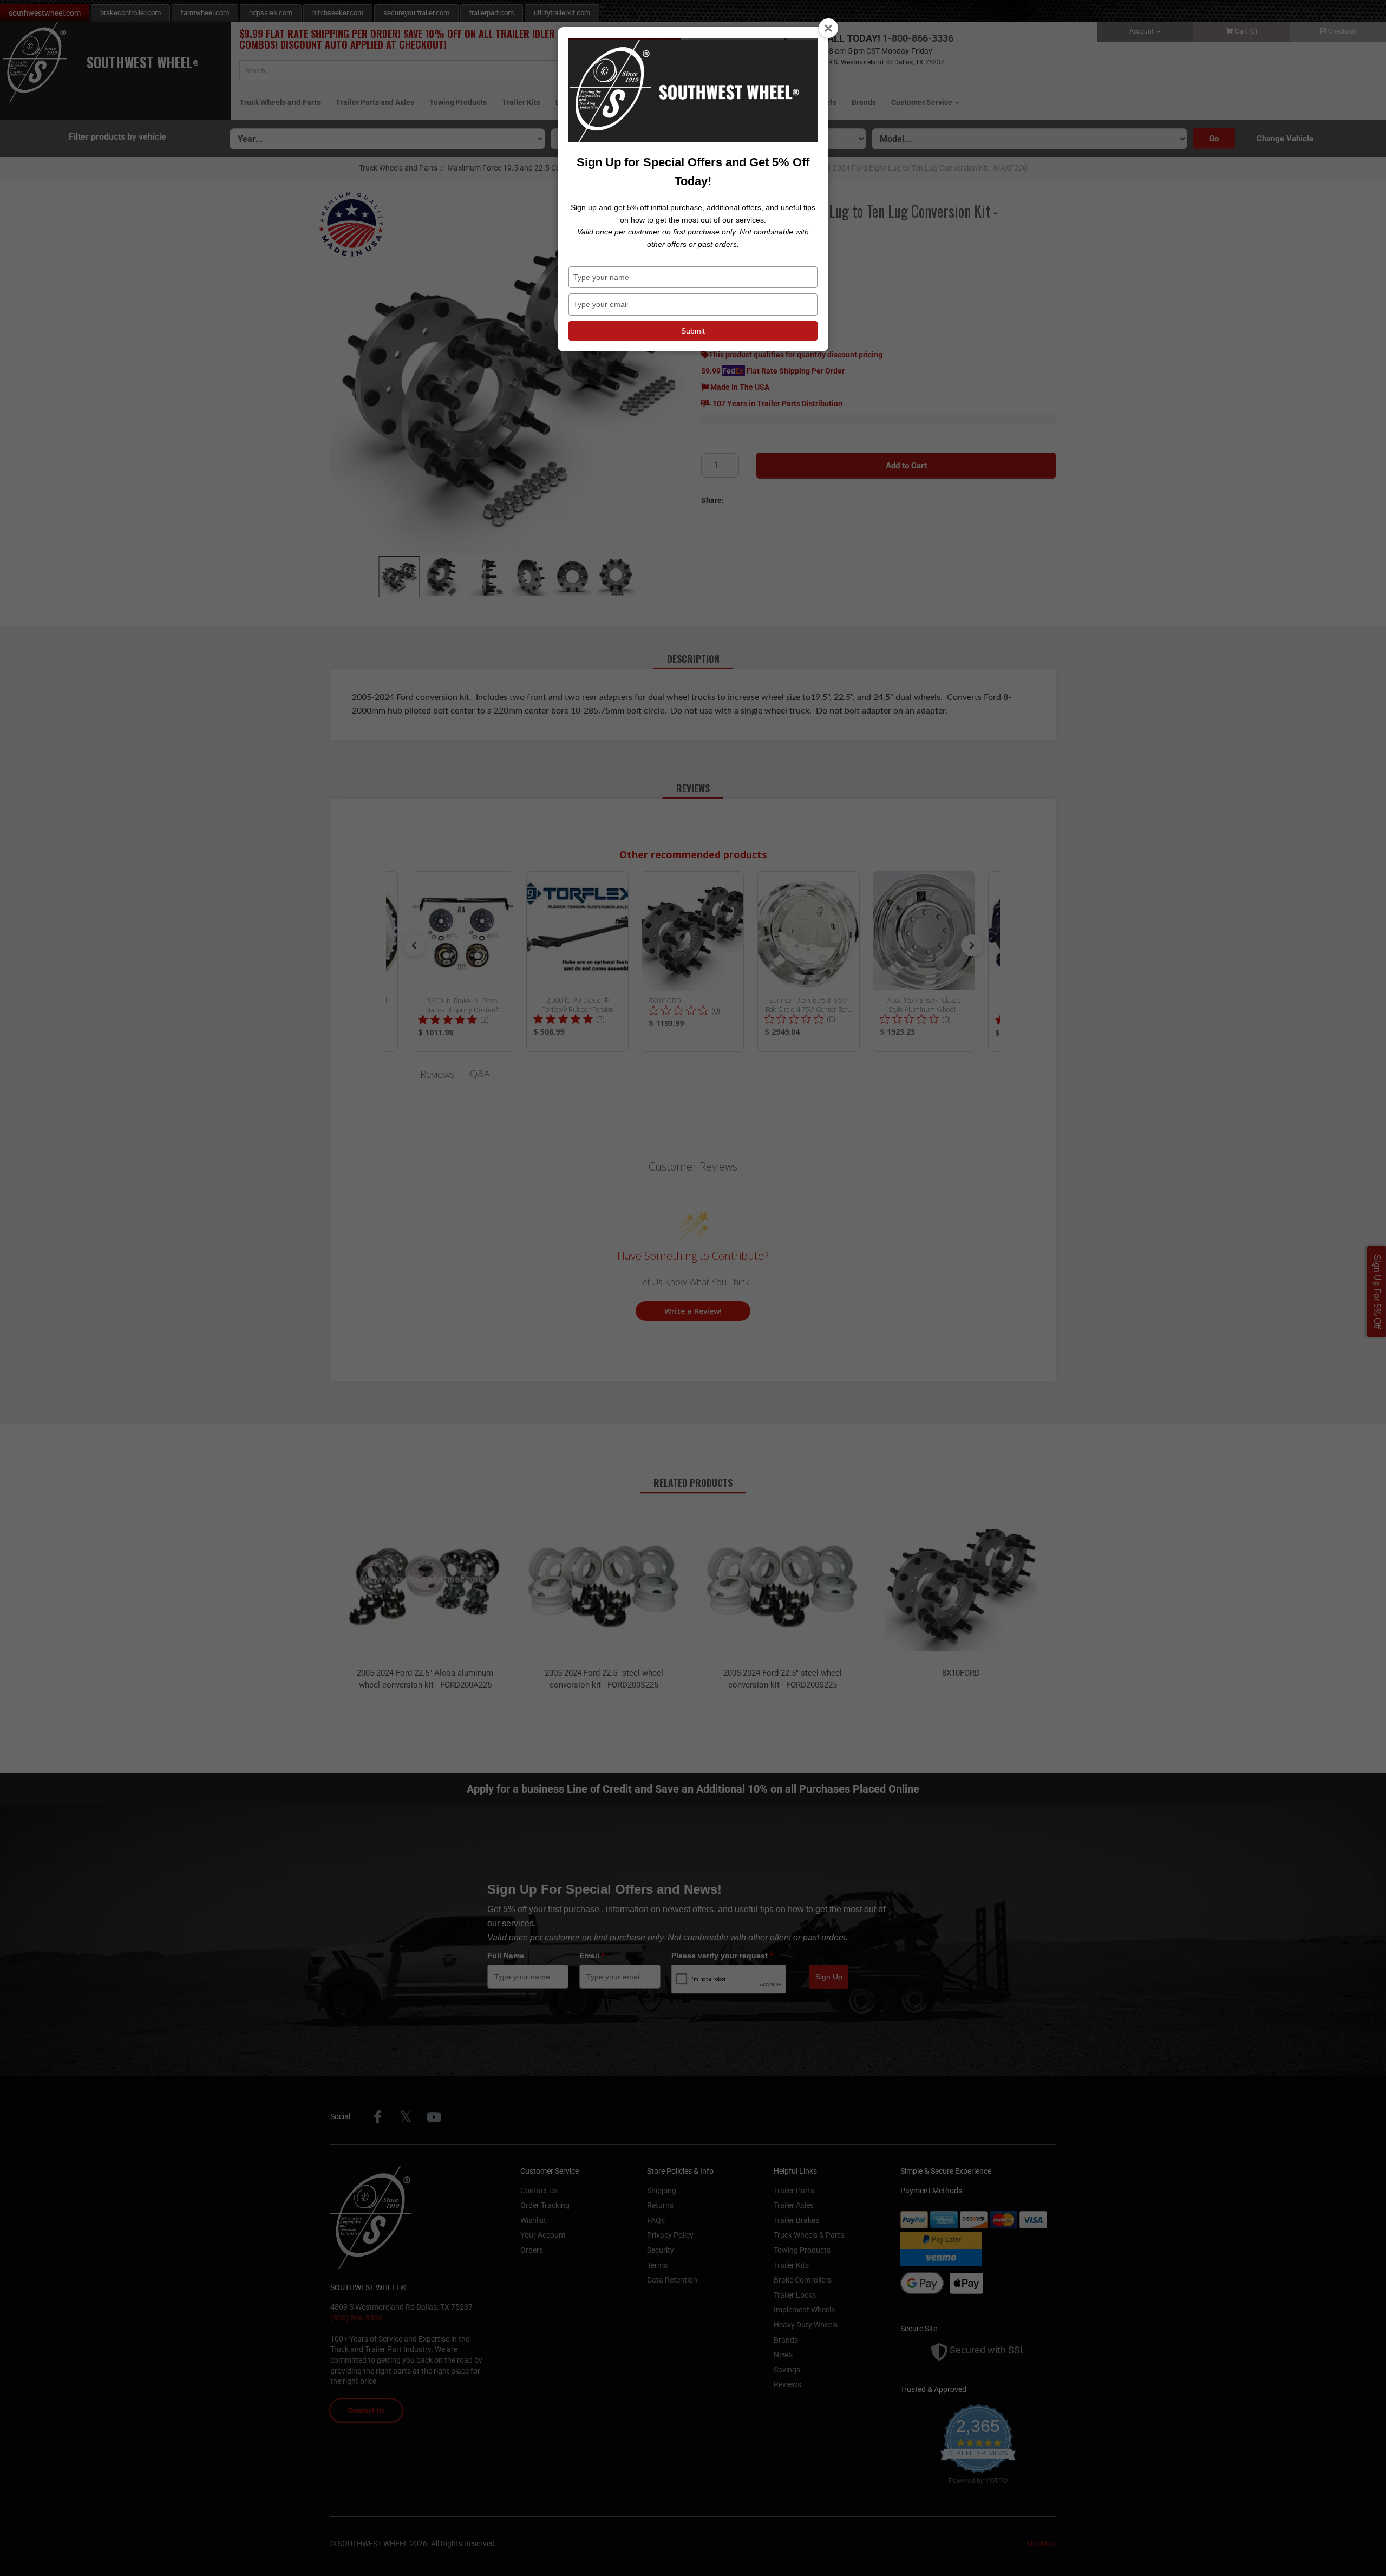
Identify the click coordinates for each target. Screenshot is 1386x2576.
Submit (693, 331)
